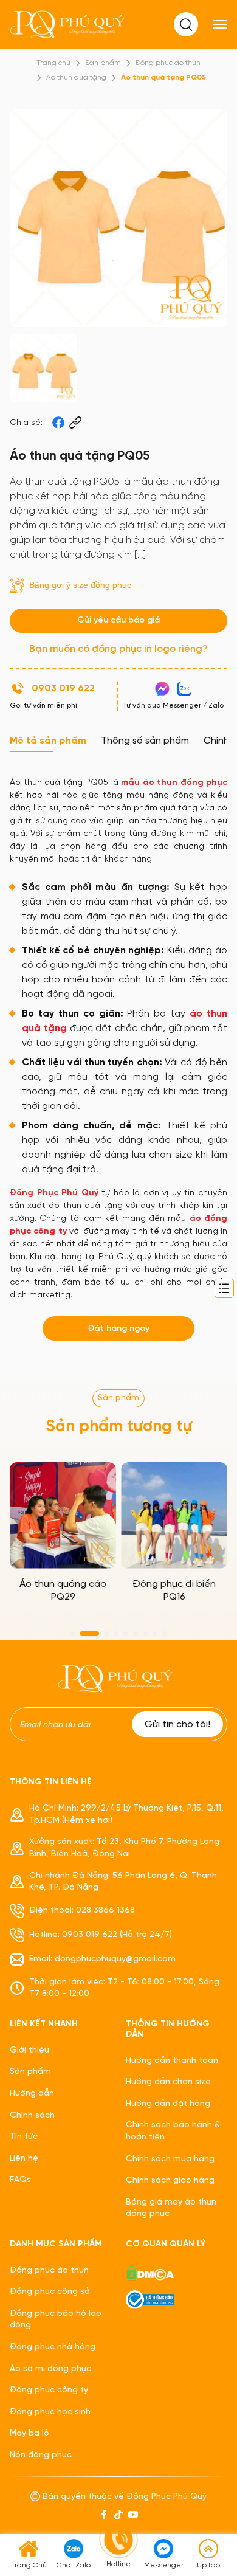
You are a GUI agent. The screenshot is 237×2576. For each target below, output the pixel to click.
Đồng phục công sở (50, 2292)
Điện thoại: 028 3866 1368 (82, 1911)
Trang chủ (53, 63)
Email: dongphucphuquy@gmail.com (102, 1959)
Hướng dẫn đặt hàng (168, 2104)
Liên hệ (24, 2159)
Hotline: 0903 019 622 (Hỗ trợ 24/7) (101, 1935)
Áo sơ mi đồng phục (50, 2369)
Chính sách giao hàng (170, 2181)
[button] (72, 1634)
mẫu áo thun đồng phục (174, 783)
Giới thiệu (29, 2050)
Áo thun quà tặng (76, 78)
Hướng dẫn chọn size (168, 2082)
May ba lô (29, 2433)
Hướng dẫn (32, 2094)
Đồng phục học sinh (50, 2412)
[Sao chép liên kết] (75, 423)
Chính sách (32, 2115)
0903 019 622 (63, 689)
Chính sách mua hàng (170, 2159)
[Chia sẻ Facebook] (58, 423)
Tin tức (24, 2137)
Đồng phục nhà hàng (53, 2347)
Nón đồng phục (41, 2455)
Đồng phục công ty (49, 2390)
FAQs (20, 2180)
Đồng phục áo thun (168, 63)
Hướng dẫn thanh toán (172, 2061)
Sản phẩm (103, 63)
